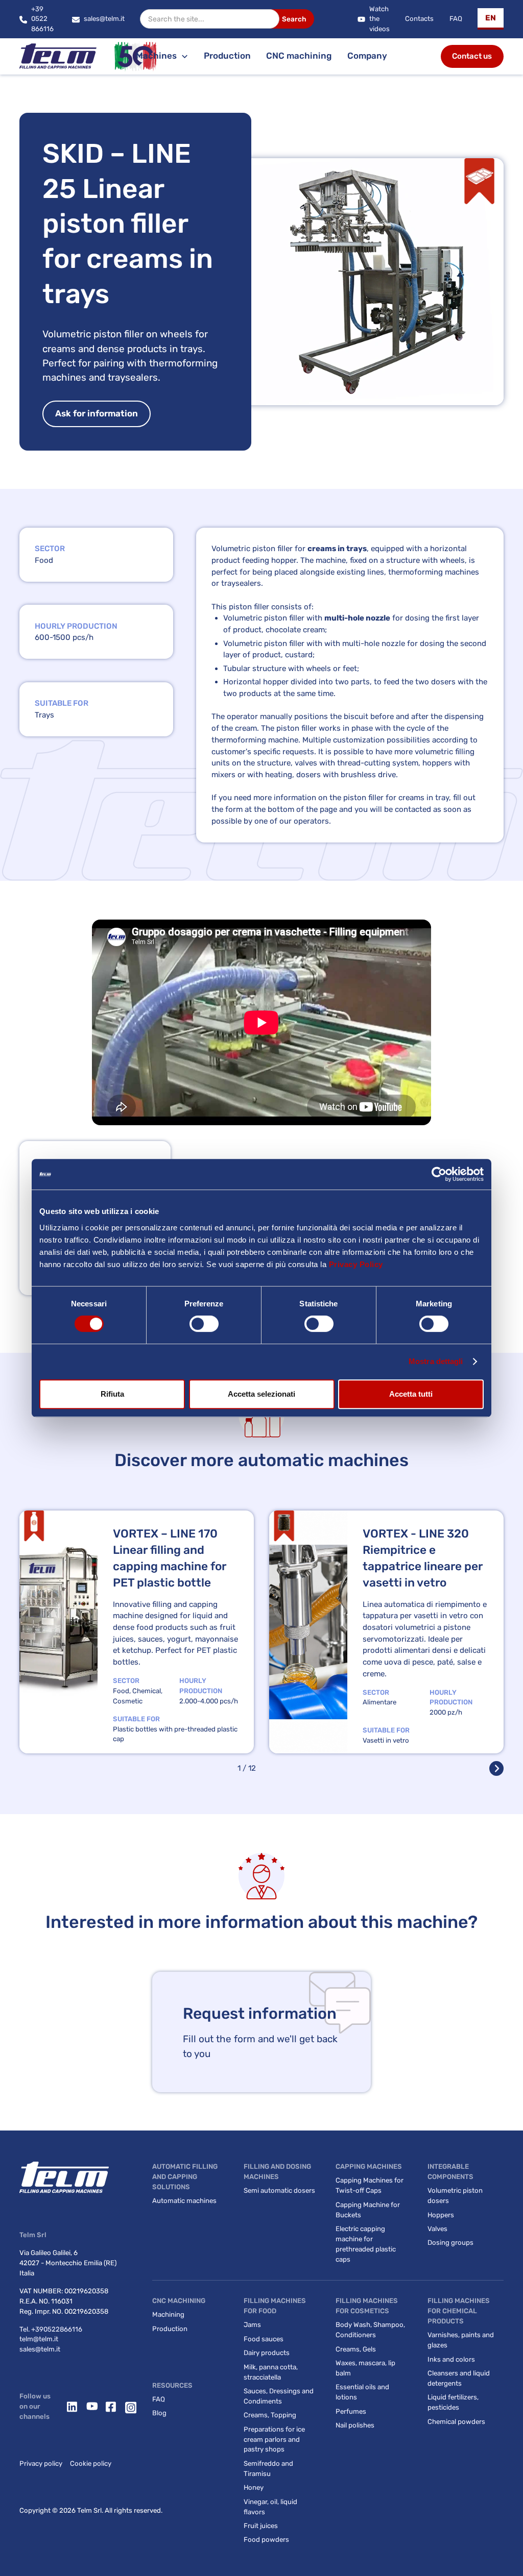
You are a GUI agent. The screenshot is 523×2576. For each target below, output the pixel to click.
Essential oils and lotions (362, 2392)
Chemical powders (456, 2422)
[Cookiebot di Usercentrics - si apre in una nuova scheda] (439, 1174)
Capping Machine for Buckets (368, 2210)
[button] (491, 19)
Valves (437, 2229)
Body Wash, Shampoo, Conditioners (370, 2330)
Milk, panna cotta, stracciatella (271, 2372)
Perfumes (351, 2411)
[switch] (204, 1324)
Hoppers (441, 2215)
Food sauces (264, 2339)
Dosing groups (450, 2243)
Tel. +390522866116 (51, 2329)
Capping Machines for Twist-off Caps (370, 2185)
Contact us (472, 56)
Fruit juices (261, 2526)
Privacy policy (41, 2463)
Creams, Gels (356, 2349)
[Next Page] (496, 1768)
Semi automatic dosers (279, 2190)
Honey (254, 2487)
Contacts (419, 19)
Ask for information (97, 413)
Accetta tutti (411, 1394)
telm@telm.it (39, 2339)
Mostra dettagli (436, 1361)
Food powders (266, 2540)
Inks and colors (451, 2359)
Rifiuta (112, 1394)
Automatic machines (184, 2201)
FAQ (456, 19)
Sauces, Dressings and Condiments (279, 2396)
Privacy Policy (356, 1264)
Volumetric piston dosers (455, 2196)
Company (367, 56)
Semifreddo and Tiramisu (268, 2469)
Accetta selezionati (261, 1394)
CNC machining (299, 56)
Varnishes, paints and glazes (461, 2340)
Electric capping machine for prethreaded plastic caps (366, 2244)
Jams (252, 2325)
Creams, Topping (270, 2415)
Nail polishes (355, 2425)
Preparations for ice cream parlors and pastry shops (274, 2439)
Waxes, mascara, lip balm (365, 2368)
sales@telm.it (40, 2349)
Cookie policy (91, 2463)
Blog (159, 2413)
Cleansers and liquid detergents (459, 2378)
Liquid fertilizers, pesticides (453, 2402)
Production (227, 56)
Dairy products (267, 2353)
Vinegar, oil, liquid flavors (270, 2507)
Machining (168, 2314)
